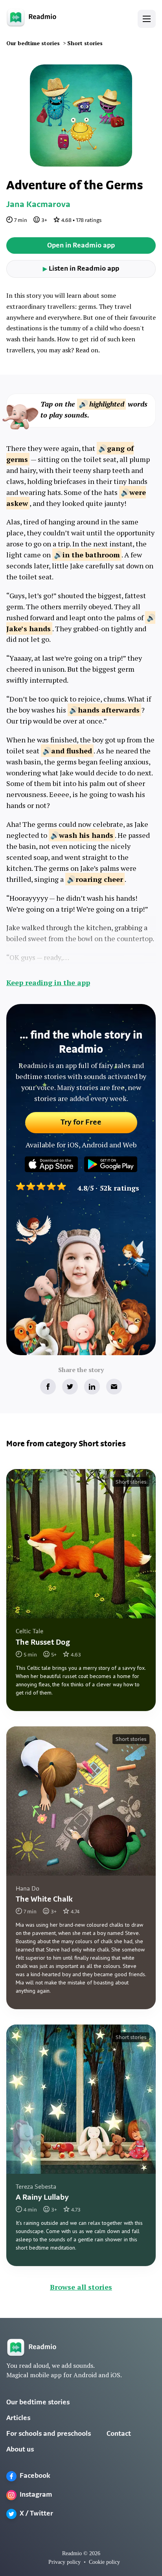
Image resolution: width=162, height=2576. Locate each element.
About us (20, 2450)
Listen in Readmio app (81, 269)
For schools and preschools (49, 2434)
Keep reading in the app (48, 982)
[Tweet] (70, 1387)
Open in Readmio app (81, 246)
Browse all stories (81, 2287)
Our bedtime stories (38, 2403)
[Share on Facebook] (48, 1387)
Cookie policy (104, 2562)
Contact (119, 2434)
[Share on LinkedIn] (92, 1387)
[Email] (114, 1387)
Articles (18, 2418)
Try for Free (81, 1123)
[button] (147, 19)
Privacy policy (64, 2562)
